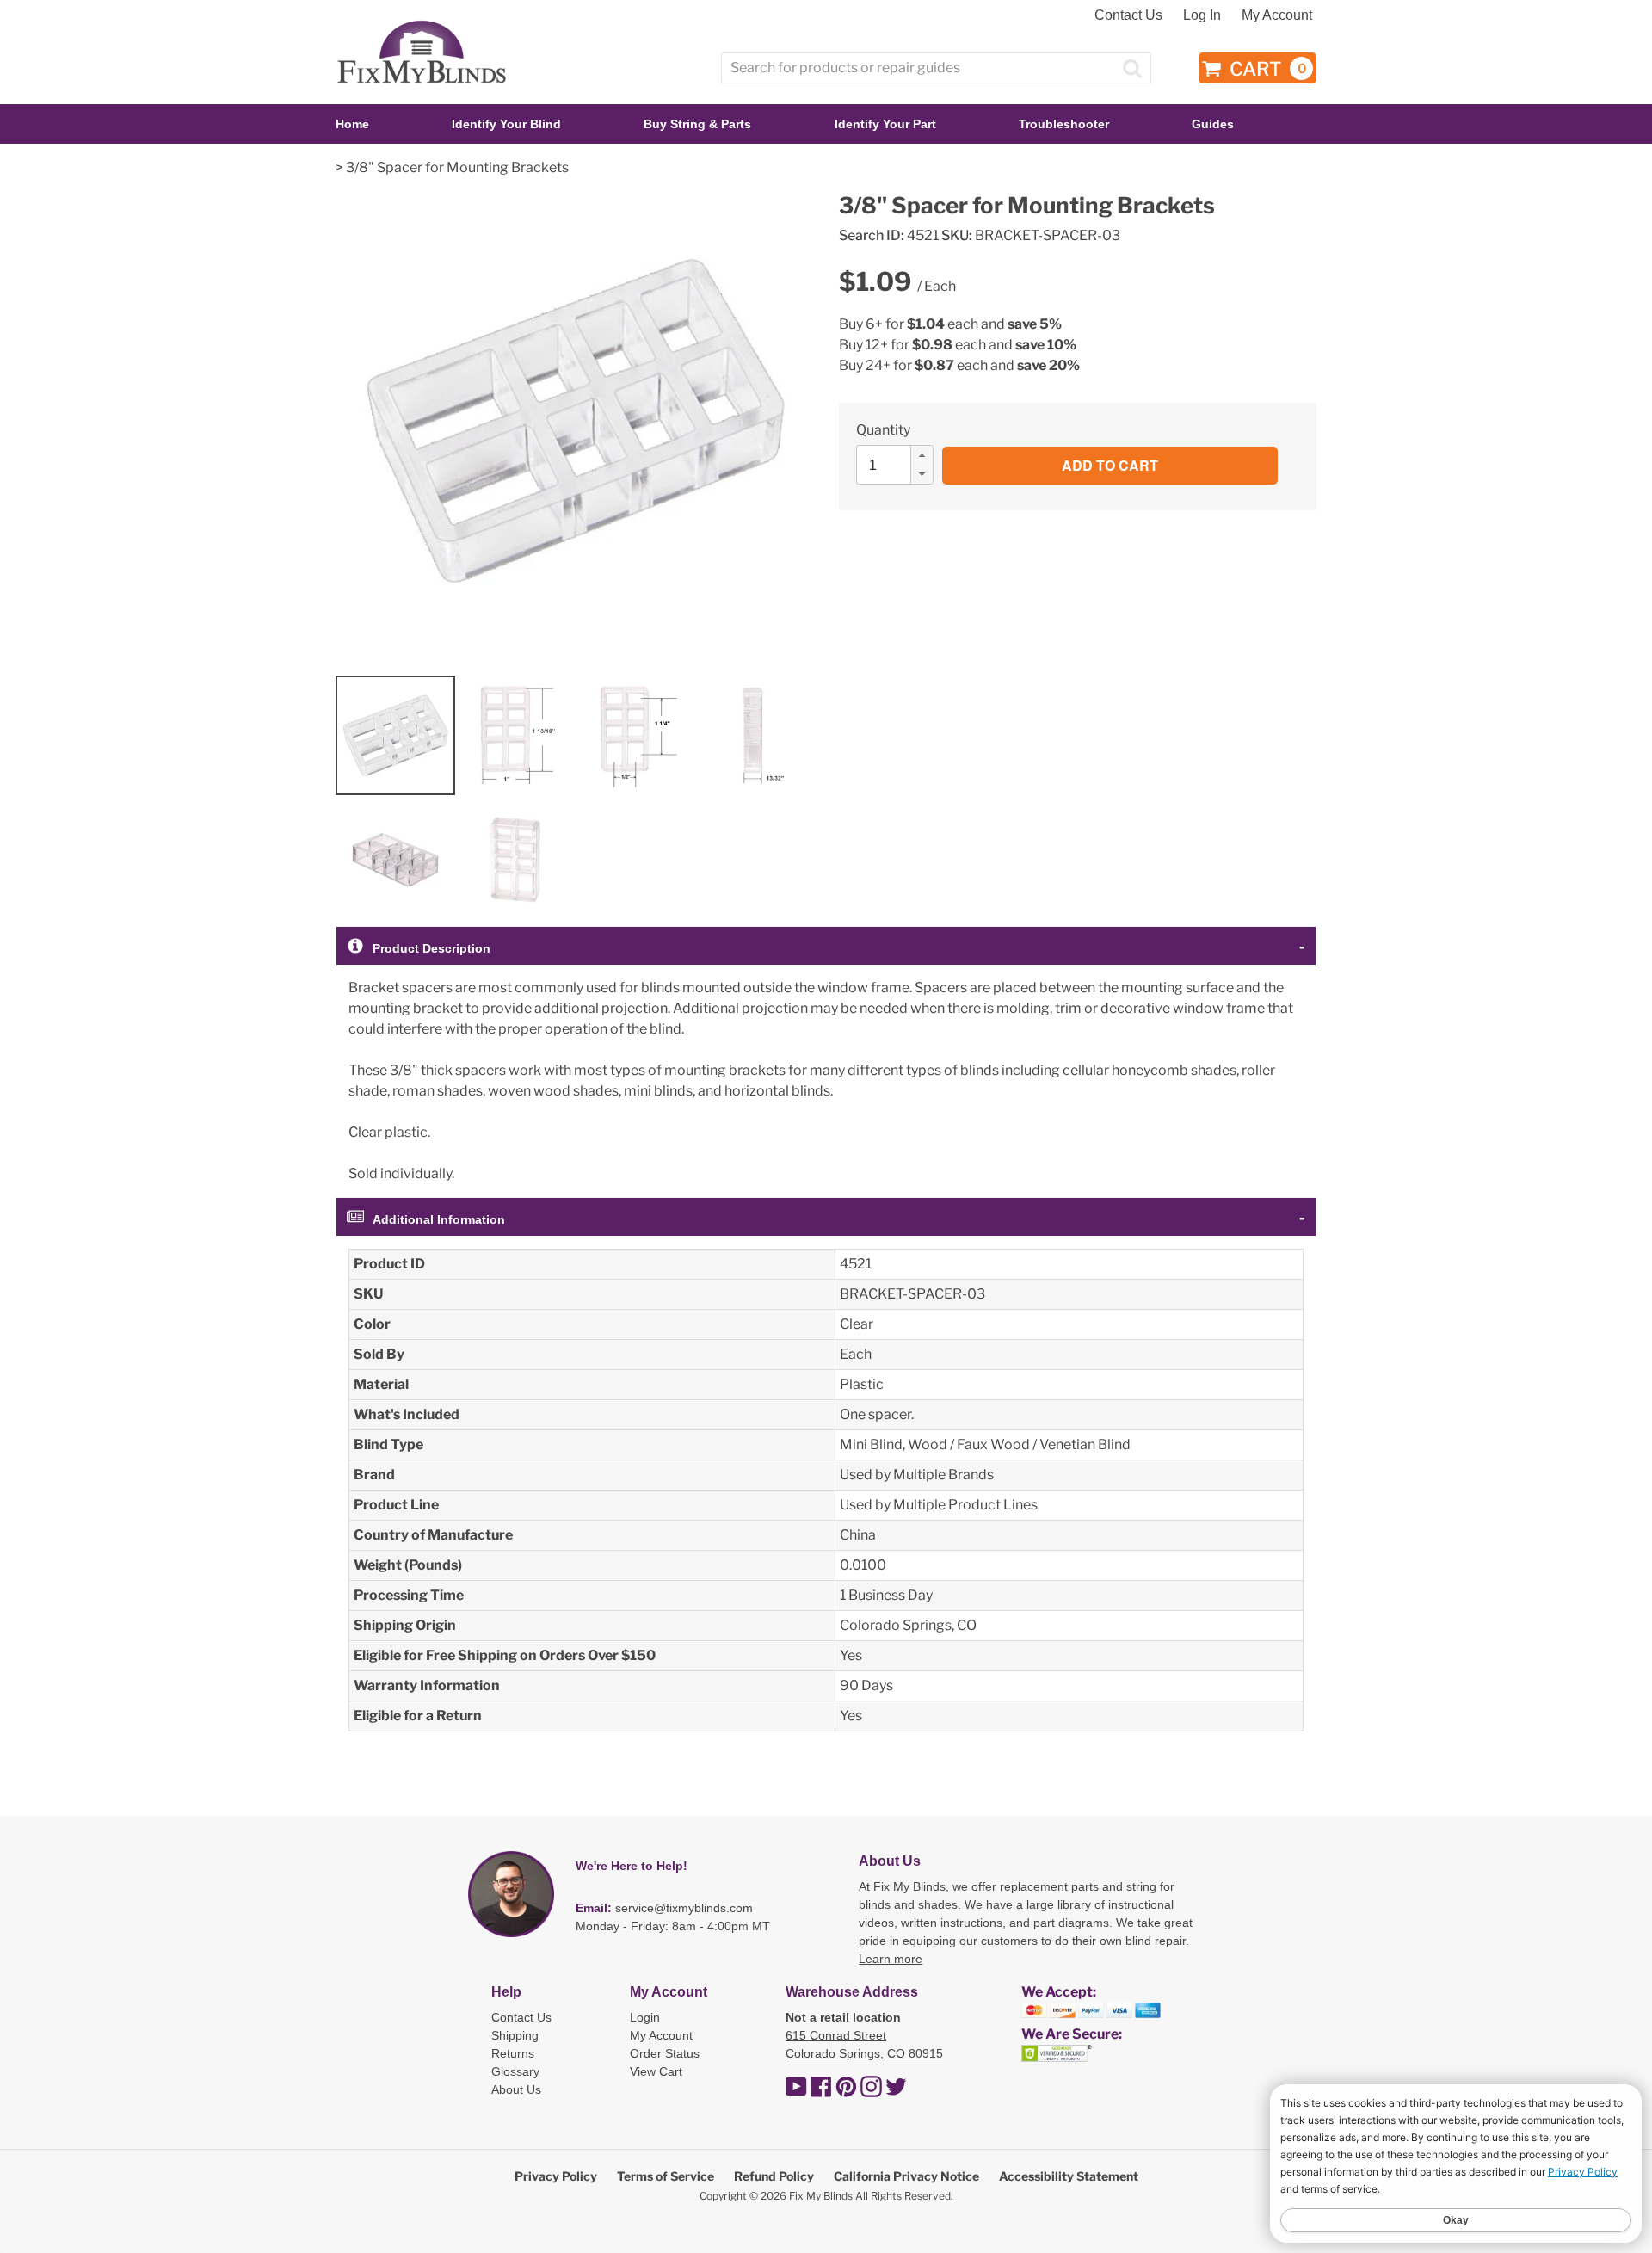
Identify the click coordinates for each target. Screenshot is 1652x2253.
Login (645, 2017)
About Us (516, 2089)
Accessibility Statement (1069, 2176)
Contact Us (1128, 15)
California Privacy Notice (906, 2176)
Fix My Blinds (821, 2196)
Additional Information (439, 1219)
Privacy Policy (556, 2176)
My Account (1277, 15)
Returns (513, 2053)
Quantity (883, 430)
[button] (922, 455)
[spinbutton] (900, 465)
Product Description (431, 948)
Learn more (891, 1959)
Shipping (515, 2035)
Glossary (515, 2071)
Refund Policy (774, 2176)
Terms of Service (666, 2176)
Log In (1202, 15)
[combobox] (936, 68)
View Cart (656, 2071)
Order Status (665, 2053)
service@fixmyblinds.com (684, 1908)
